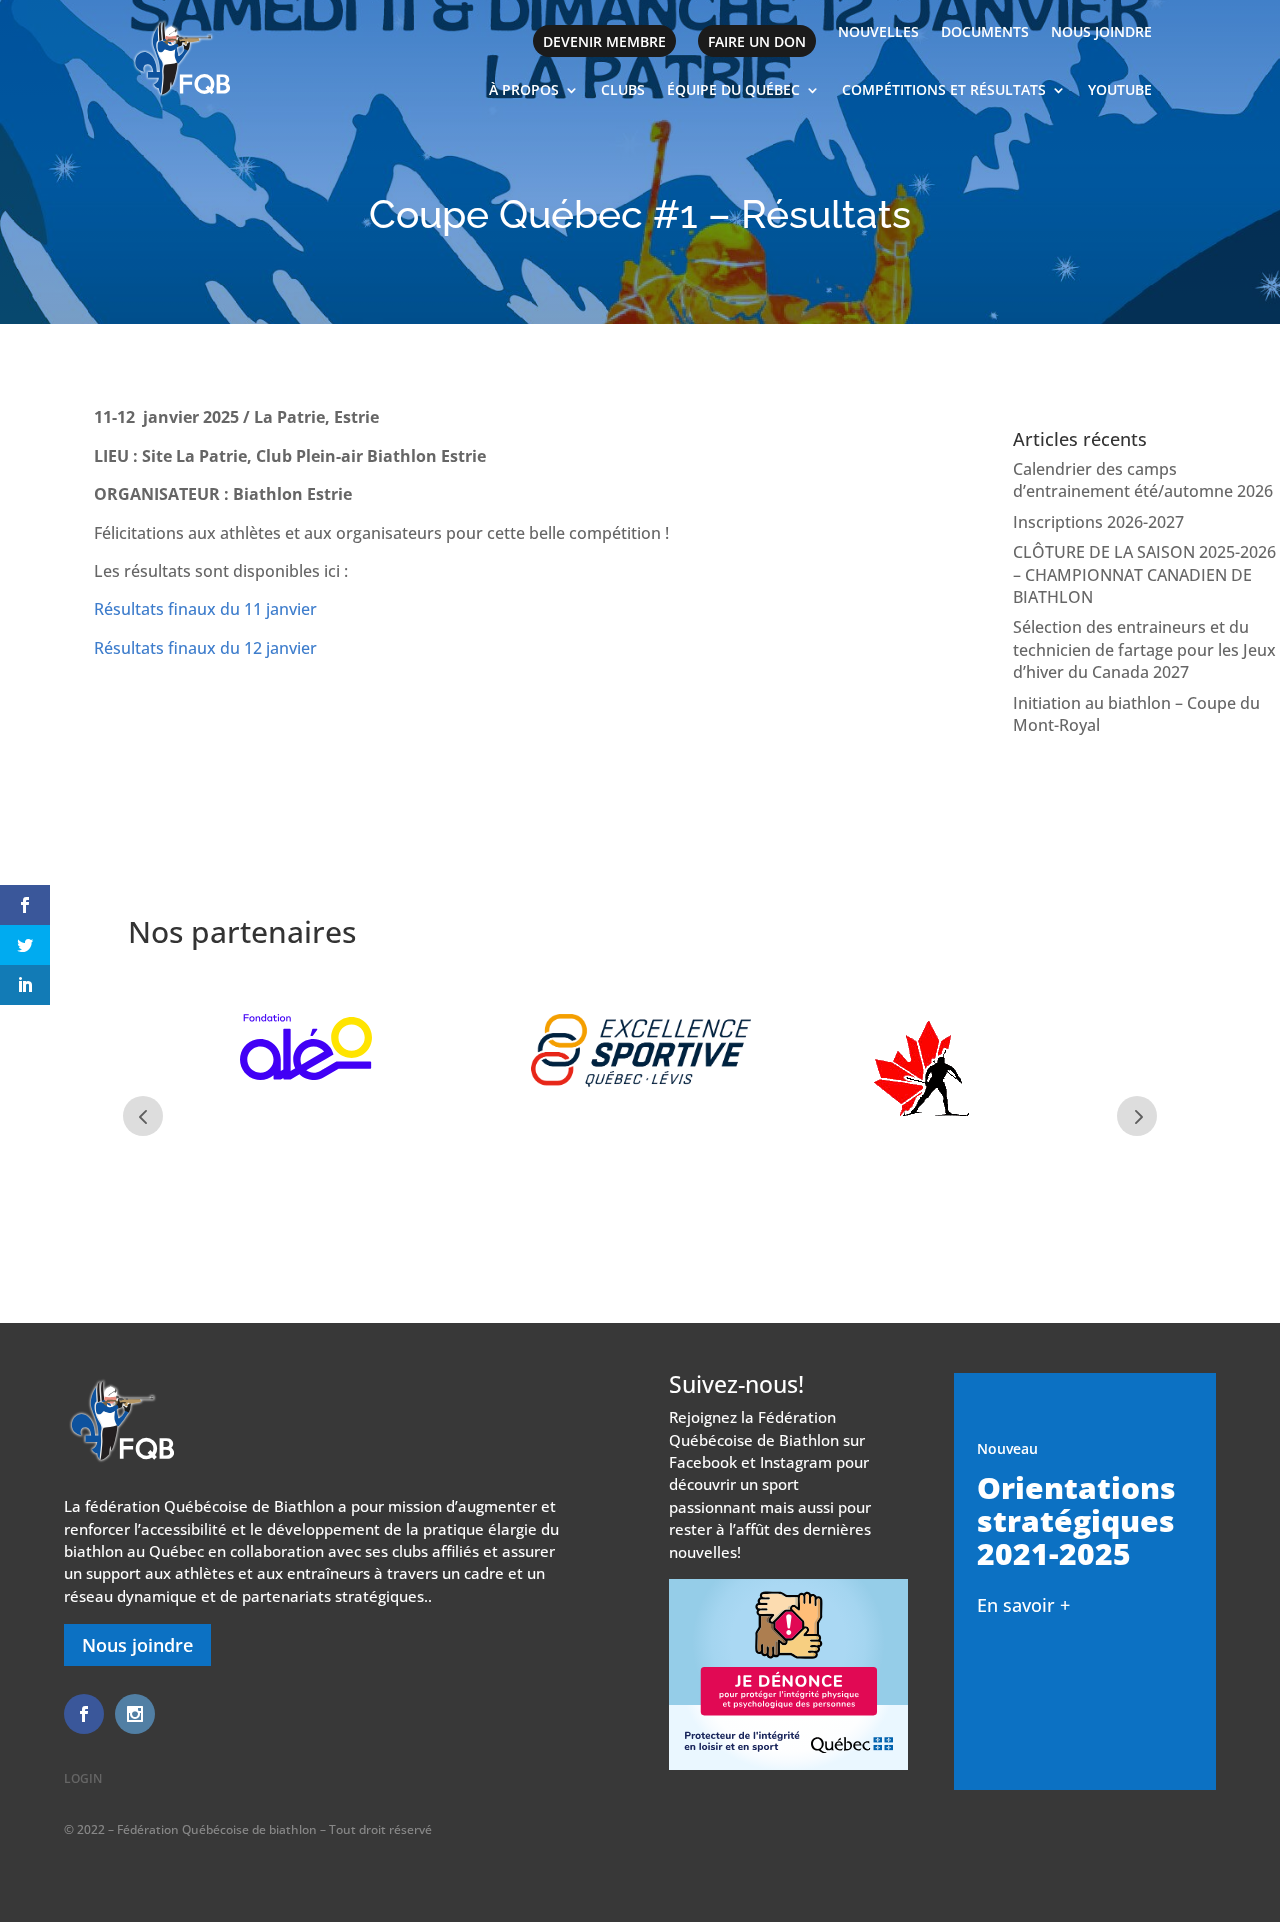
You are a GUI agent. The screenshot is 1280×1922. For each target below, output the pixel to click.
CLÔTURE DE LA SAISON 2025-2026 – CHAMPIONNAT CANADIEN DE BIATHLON (1144, 574)
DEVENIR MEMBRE (604, 41)
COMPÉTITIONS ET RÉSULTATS (944, 91)
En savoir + (1023, 1605)
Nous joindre (137, 1645)
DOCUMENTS (985, 33)
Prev (143, 1116)
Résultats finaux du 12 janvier (205, 648)
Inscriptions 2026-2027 (1098, 522)
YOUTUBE (1120, 91)
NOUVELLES (878, 33)
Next (1137, 1116)
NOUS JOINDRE (1101, 33)
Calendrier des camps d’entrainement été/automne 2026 (1143, 480)
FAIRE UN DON (757, 41)
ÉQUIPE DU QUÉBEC (733, 91)
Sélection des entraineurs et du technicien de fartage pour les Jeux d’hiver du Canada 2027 (1144, 649)
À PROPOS (524, 91)
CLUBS (623, 91)
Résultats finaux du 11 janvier (205, 609)
